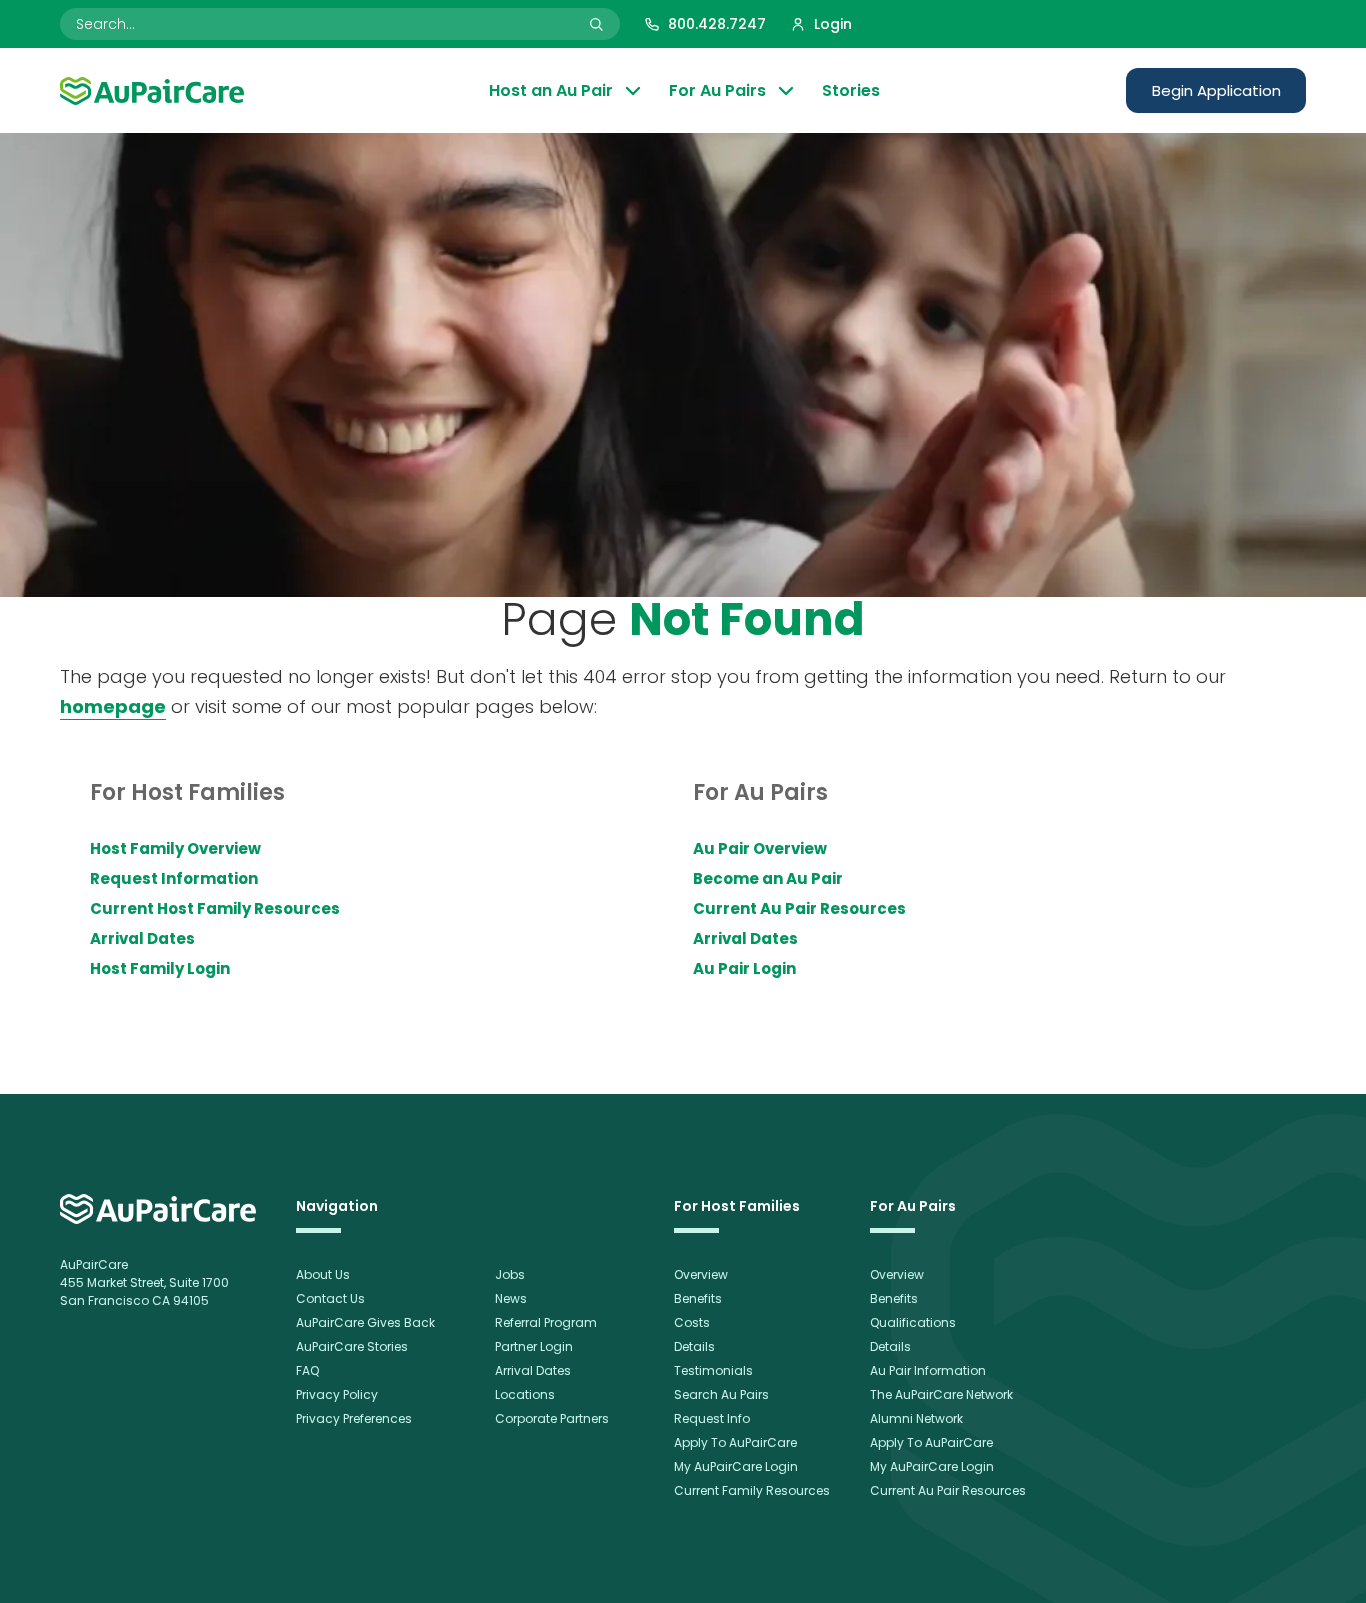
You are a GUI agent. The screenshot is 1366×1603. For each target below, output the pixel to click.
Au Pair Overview (760, 848)
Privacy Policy (337, 1394)
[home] (158, 1209)
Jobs (510, 1274)
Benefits (698, 1298)
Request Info (712, 1418)
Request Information (174, 878)
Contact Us (330, 1298)
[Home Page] (152, 91)
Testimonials (713, 1370)
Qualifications (913, 1322)
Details (694, 1346)
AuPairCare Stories (352, 1346)
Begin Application (1216, 90)
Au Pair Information (928, 1370)
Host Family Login (160, 968)
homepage (113, 706)
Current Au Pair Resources (799, 908)
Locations (525, 1394)
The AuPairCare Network (941, 1394)
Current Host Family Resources (215, 908)
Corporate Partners (552, 1418)
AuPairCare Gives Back (365, 1322)
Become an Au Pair (768, 878)
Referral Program (546, 1322)
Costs (692, 1322)
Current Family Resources (752, 1490)
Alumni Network (916, 1418)
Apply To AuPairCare (735, 1442)
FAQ (307, 1370)
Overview (701, 1274)
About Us (323, 1274)
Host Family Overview (175, 848)
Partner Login (534, 1346)
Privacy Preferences (354, 1418)
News (511, 1298)
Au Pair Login (744, 968)
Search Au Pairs (721, 1394)
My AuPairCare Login (736, 1466)
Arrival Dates (142, 938)
